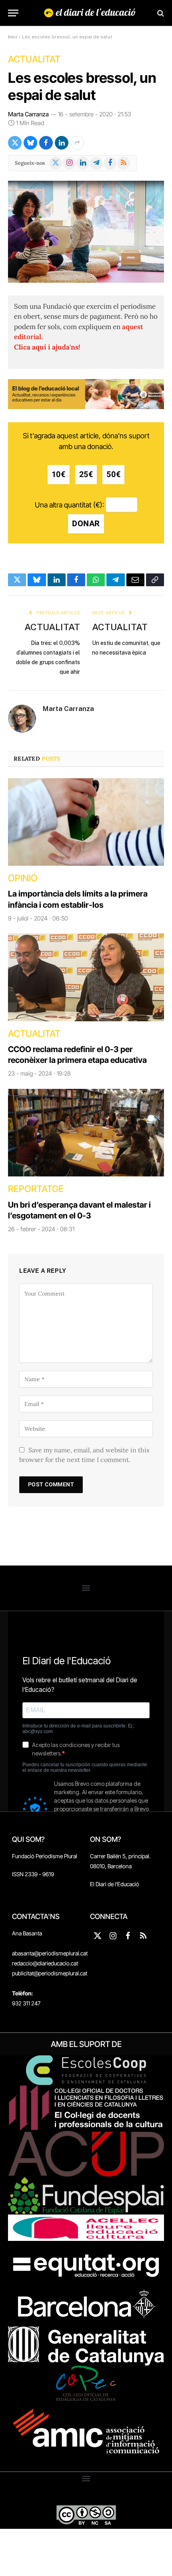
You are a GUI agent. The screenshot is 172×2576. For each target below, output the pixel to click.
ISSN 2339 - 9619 (33, 1874)
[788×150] (86, 407)
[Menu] (13, 13)
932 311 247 (26, 2003)
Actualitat (34, 59)
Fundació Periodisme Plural (45, 1856)
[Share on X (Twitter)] (15, 143)
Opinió (23, 878)
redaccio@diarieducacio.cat (45, 1963)
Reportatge (36, 1189)
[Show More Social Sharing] (77, 143)
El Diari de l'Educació (115, 1884)
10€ (59, 474)
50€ (113, 474)
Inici (13, 37)
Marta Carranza (28, 114)
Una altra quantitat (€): (69, 505)
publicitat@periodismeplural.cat (50, 1973)
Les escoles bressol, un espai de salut (82, 86)
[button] (86, 1588)
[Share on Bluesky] (30, 143)
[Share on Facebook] (46, 143)
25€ (86, 474)
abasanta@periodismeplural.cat (50, 1953)
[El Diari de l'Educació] (90, 13)
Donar (86, 524)
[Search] (160, 13)
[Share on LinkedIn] (62, 143)
